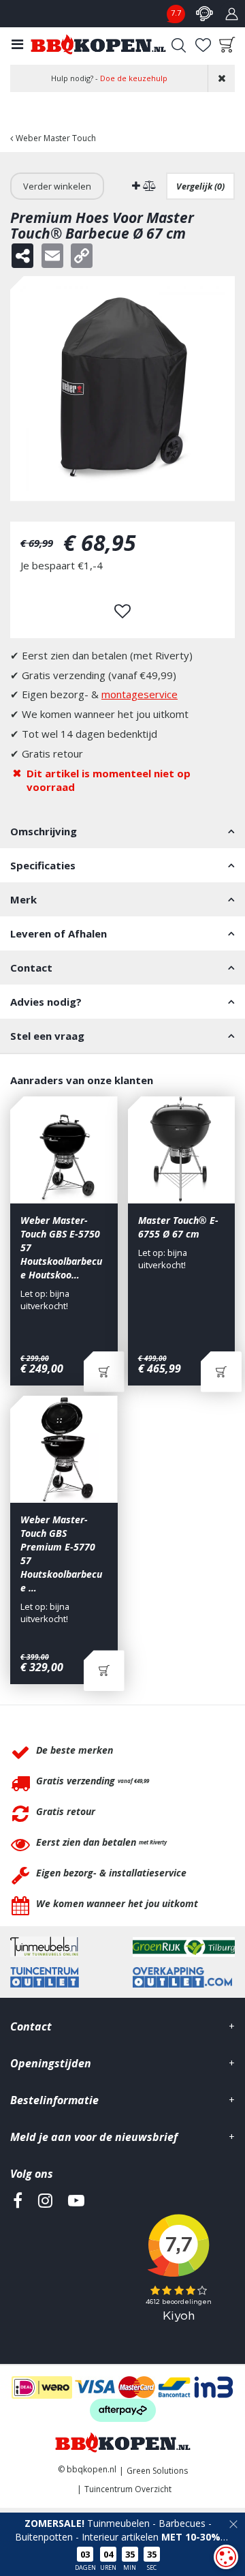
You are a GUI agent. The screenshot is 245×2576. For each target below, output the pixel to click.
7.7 (176, 13)
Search (178, 45)
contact (204, 14)
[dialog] (226, 2557)
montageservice (140, 694)
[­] (18, 2263)
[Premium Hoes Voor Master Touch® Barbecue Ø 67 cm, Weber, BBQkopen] (122, 389)
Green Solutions (157, 2471)
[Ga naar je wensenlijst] (203, 45)
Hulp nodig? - (109, 78)
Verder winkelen (57, 186)
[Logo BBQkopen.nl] (98, 44)
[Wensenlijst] (203, 45)
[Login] (231, 14)
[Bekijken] (227, 45)
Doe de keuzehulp (134, 78)
